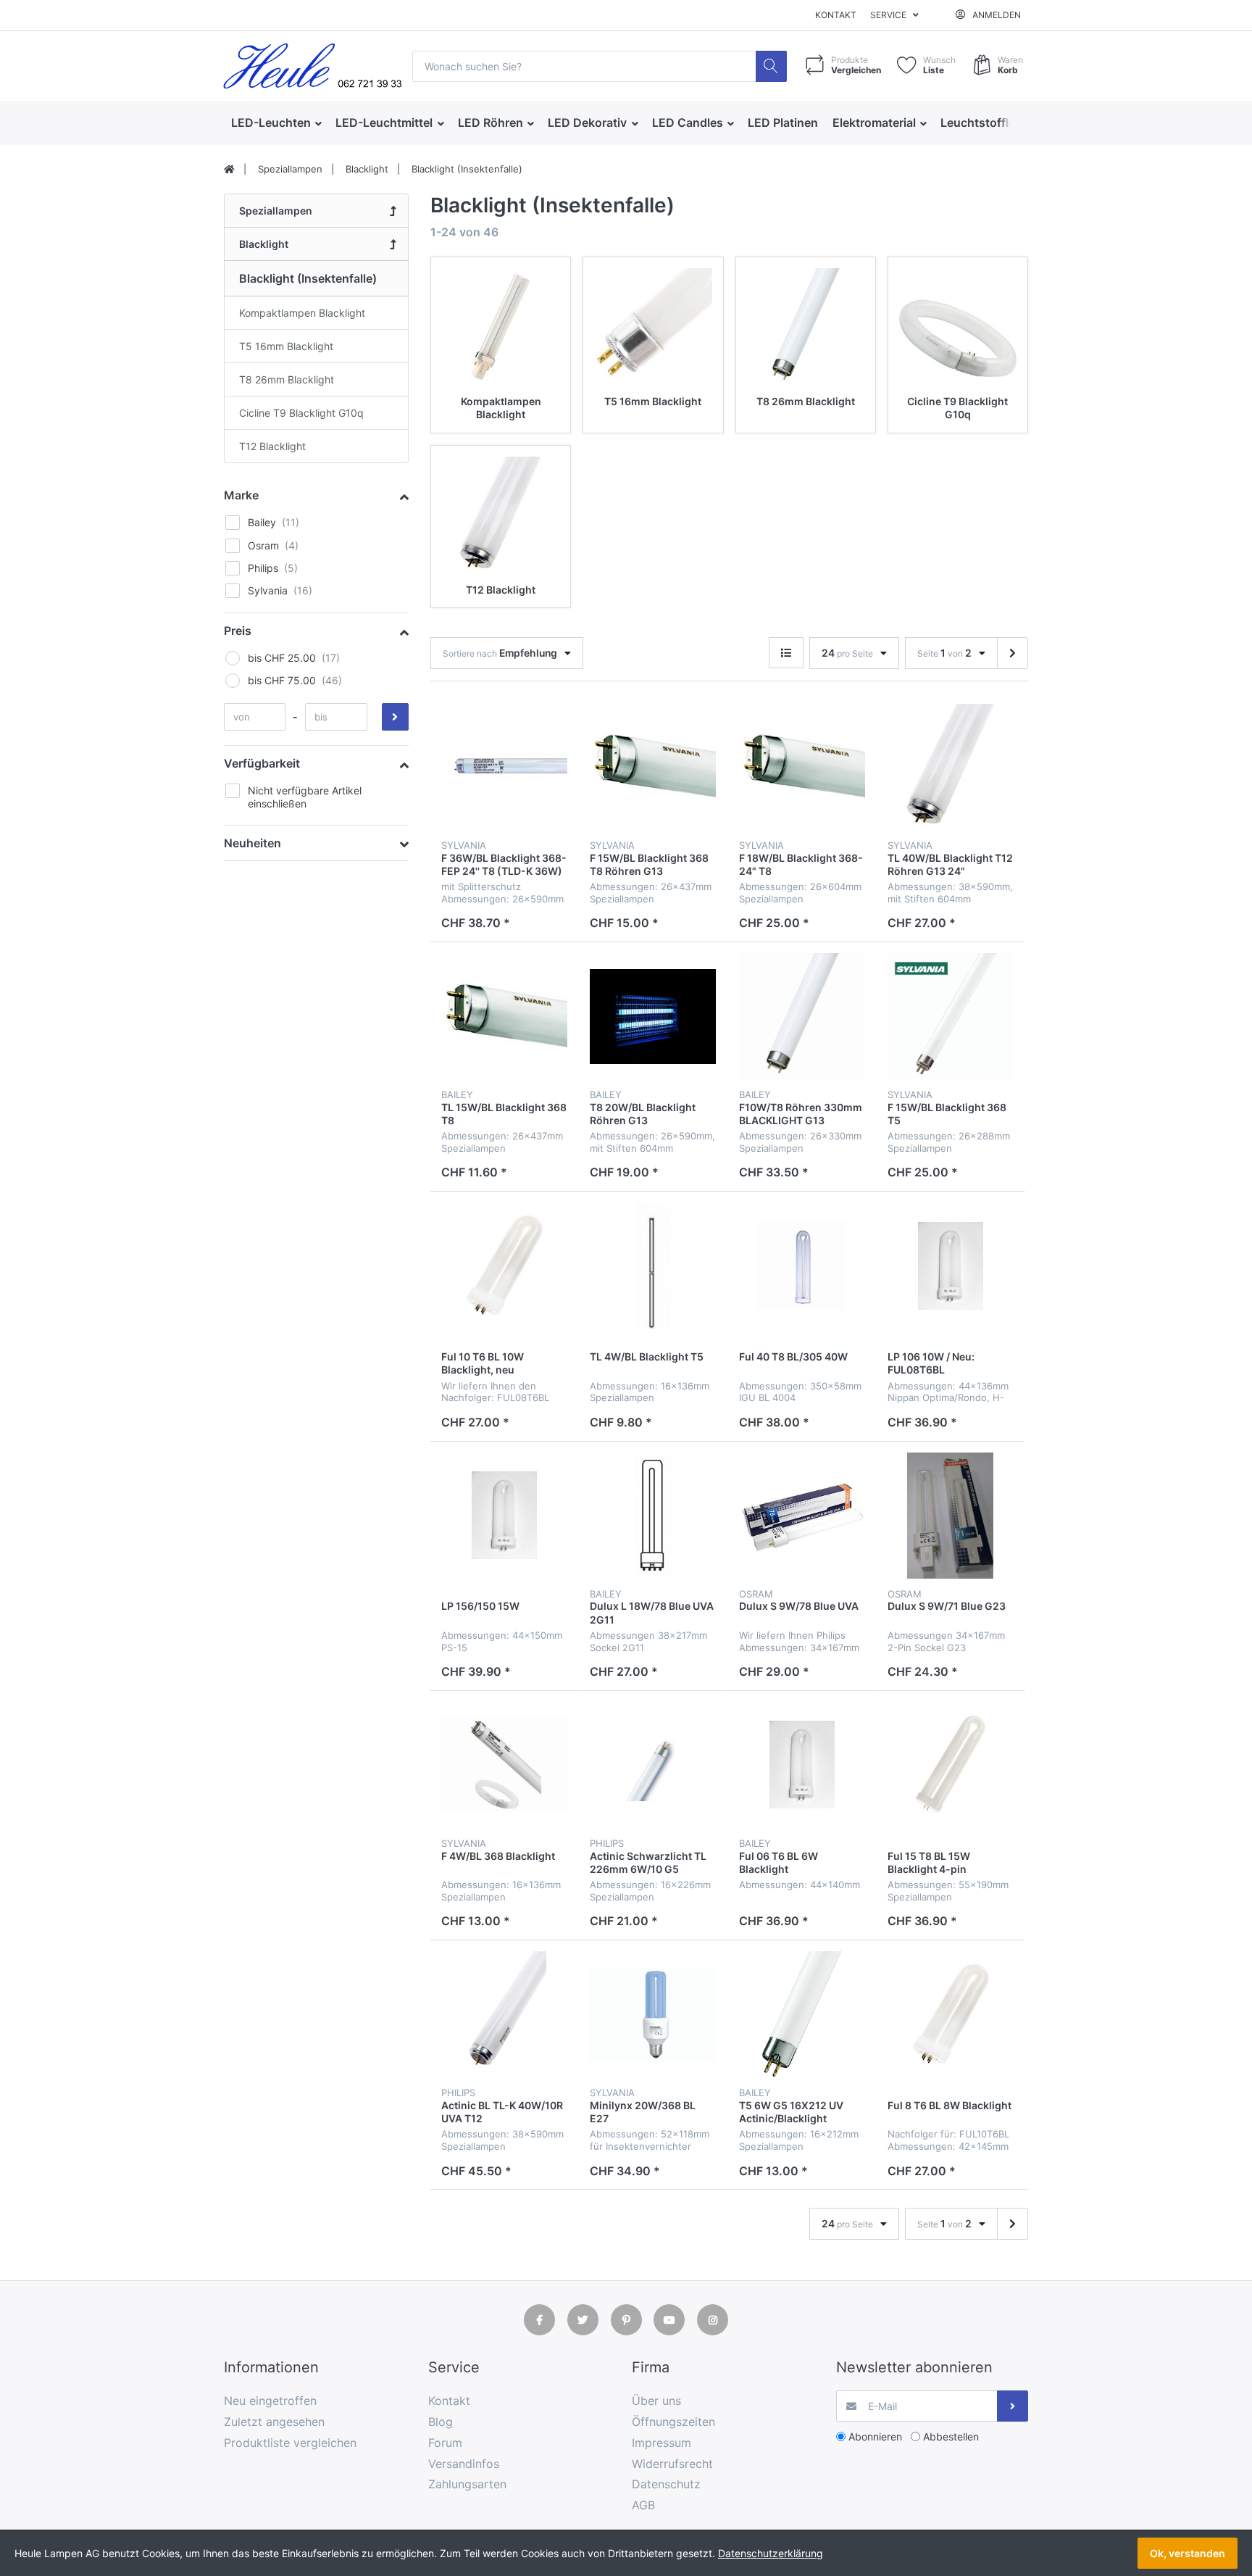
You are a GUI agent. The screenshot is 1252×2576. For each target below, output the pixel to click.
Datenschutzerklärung (771, 2553)
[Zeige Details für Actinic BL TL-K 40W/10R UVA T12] (504, 2014)
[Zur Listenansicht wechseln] (786, 653)
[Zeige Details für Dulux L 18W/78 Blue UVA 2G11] (653, 1516)
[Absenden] (1013, 2406)
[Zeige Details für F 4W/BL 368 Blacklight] (504, 1765)
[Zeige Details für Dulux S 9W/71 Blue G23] (951, 1516)
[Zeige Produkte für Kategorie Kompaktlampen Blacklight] (501, 327)
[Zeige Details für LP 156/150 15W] (504, 1516)
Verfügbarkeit (262, 763)
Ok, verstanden (1188, 2553)
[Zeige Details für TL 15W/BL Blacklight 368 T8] (504, 1016)
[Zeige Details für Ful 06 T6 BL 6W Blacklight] (802, 1765)
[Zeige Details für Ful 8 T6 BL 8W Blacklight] (951, 2014)
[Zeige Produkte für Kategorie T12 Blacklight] (501, 515)
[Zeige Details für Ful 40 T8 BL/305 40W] (802, 1266)
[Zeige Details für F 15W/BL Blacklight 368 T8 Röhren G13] (653, 767)
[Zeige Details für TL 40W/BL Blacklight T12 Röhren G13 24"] (951, 767)
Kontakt (836, 15)
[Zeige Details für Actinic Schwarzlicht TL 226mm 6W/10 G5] (653, 1765)
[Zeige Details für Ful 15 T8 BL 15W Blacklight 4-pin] (951, 1765)
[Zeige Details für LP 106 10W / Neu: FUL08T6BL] (951, 1266)
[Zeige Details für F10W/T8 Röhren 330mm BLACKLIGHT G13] (802, 1016)
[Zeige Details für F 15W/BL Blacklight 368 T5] (951, 1016)
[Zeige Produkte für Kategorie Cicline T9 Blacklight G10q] (958, 327)
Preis (238, 631)
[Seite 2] (1013, 653)
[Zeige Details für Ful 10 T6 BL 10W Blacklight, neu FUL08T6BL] (504, 1266)
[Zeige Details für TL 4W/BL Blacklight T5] (653, 1266)
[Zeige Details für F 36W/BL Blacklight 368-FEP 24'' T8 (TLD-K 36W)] (504, 767)
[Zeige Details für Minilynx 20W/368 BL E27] (653, 2014)
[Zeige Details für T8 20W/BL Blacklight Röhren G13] (653, 1016)
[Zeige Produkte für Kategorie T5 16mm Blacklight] (653, 327)
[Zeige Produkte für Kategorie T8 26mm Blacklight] (806, 327)
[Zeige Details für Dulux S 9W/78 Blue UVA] (802, 1516)
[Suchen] (771, 66)
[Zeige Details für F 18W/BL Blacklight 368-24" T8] (802, 767)
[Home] (229, 170)
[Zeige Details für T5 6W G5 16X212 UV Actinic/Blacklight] (802, 2014)
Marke (241, 495)
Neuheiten (253, 843)
